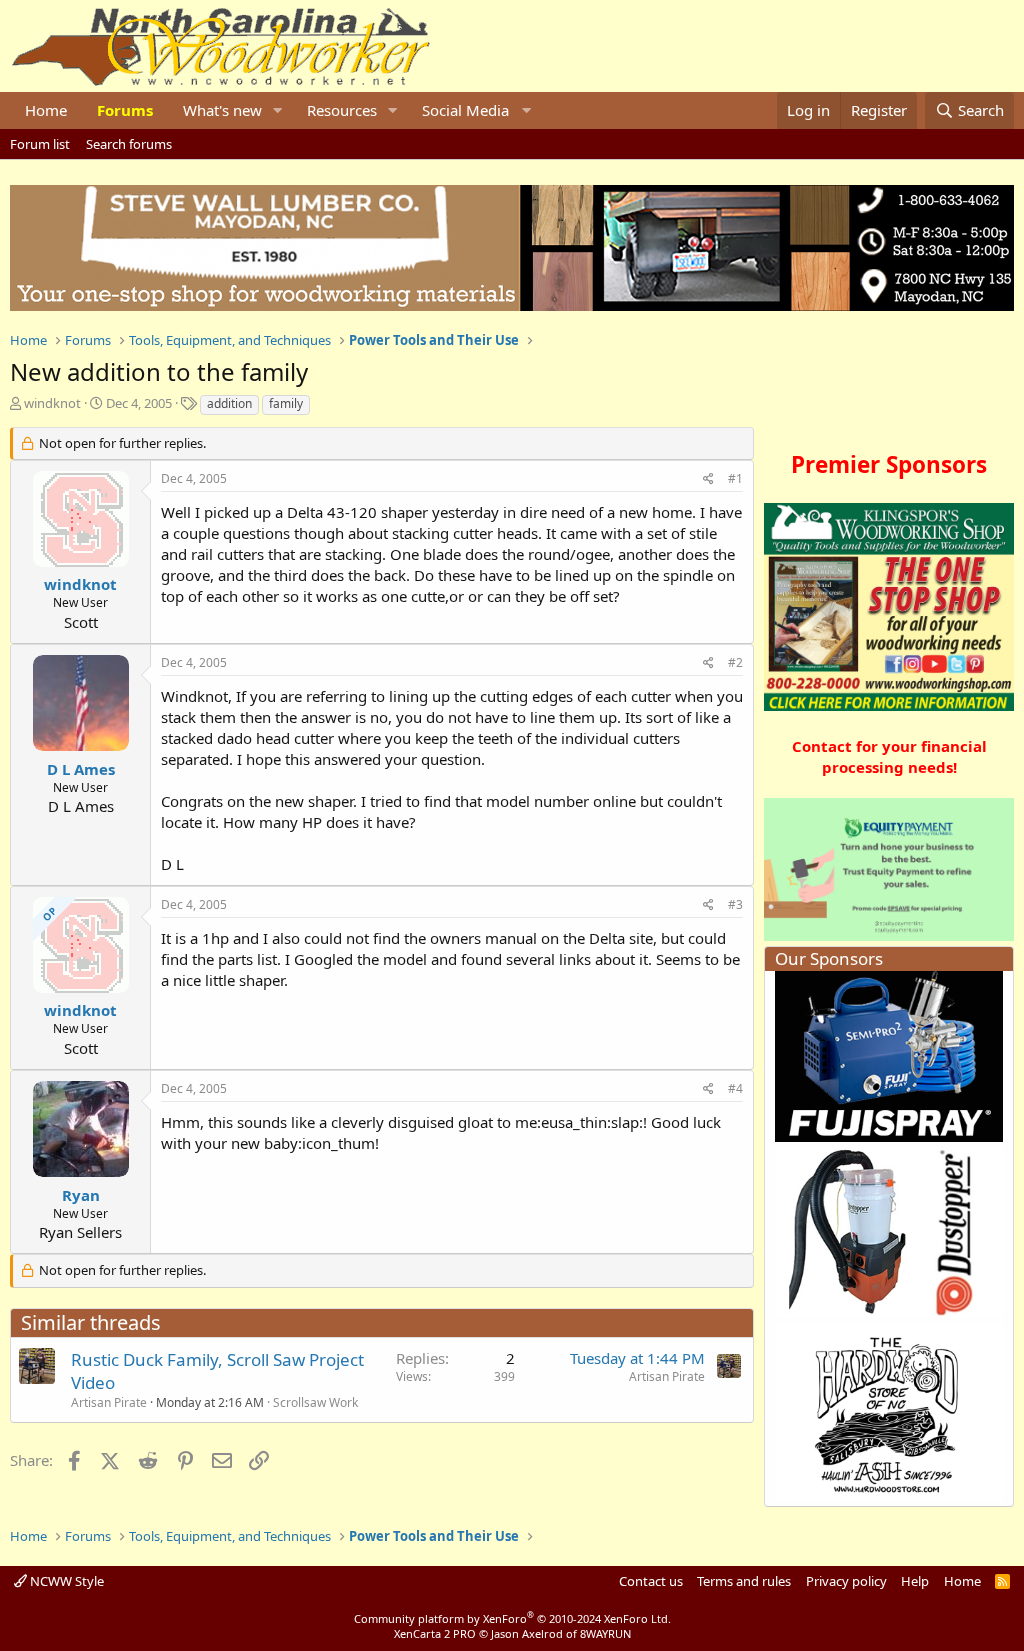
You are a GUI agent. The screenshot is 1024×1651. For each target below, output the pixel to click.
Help (915, 1581)
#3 (735, 904)
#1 (735, 478)
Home (46, 110)
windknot (52, 403)
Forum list (40, 144)
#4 (735, 1088)
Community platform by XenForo (512, 1618)
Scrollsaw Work (315, 1402)
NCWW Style (65, 1581)
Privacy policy (846, 1581)
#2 (735, 662)
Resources (342, 110)
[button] (278, 110)
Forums (125, 110)
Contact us (651, 1581)
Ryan (81, 1195)
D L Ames (81, 769)
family (286, 403)
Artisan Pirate (109, 1402)
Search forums (129, 144)
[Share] (708, 479)
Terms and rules (744, 1581)
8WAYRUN (605, 1633)
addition (229, 403)
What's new (222, 110)
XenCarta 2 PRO (435, 1633)
